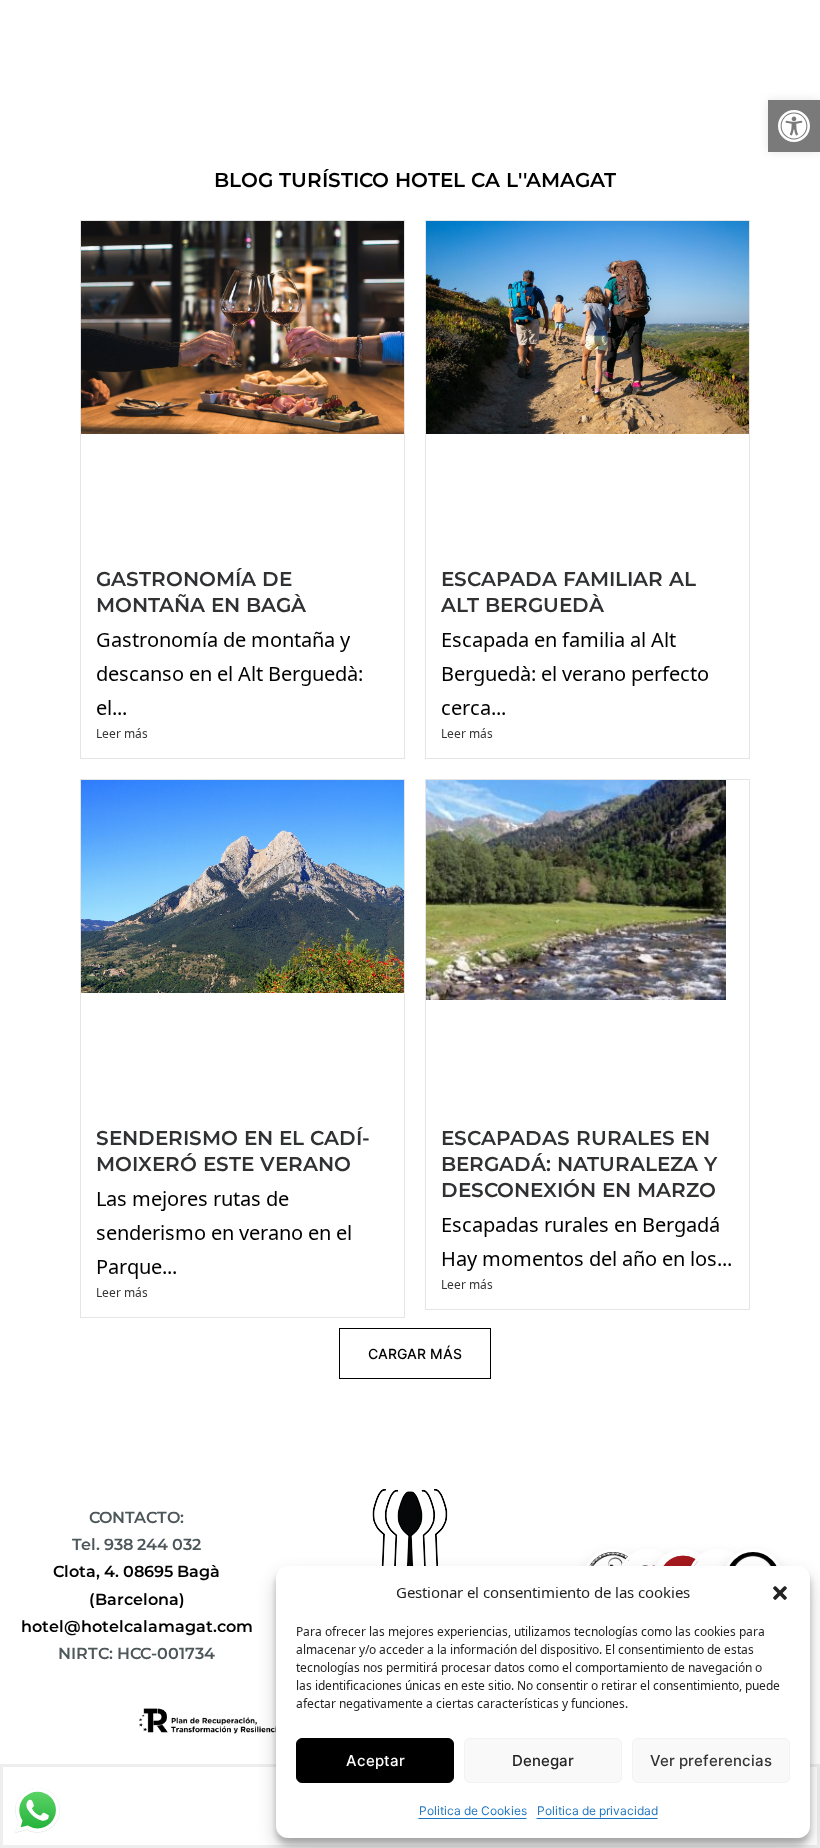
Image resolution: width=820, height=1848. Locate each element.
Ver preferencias (711, 1760)
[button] (794, 126)
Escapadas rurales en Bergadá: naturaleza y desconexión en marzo (579, 1164)
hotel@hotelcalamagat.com (137, 1626)
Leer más (122, 733)
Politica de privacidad (597, 1810)
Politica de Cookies (473, 1810)
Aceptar (375, 1760)
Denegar (543, 1760)
